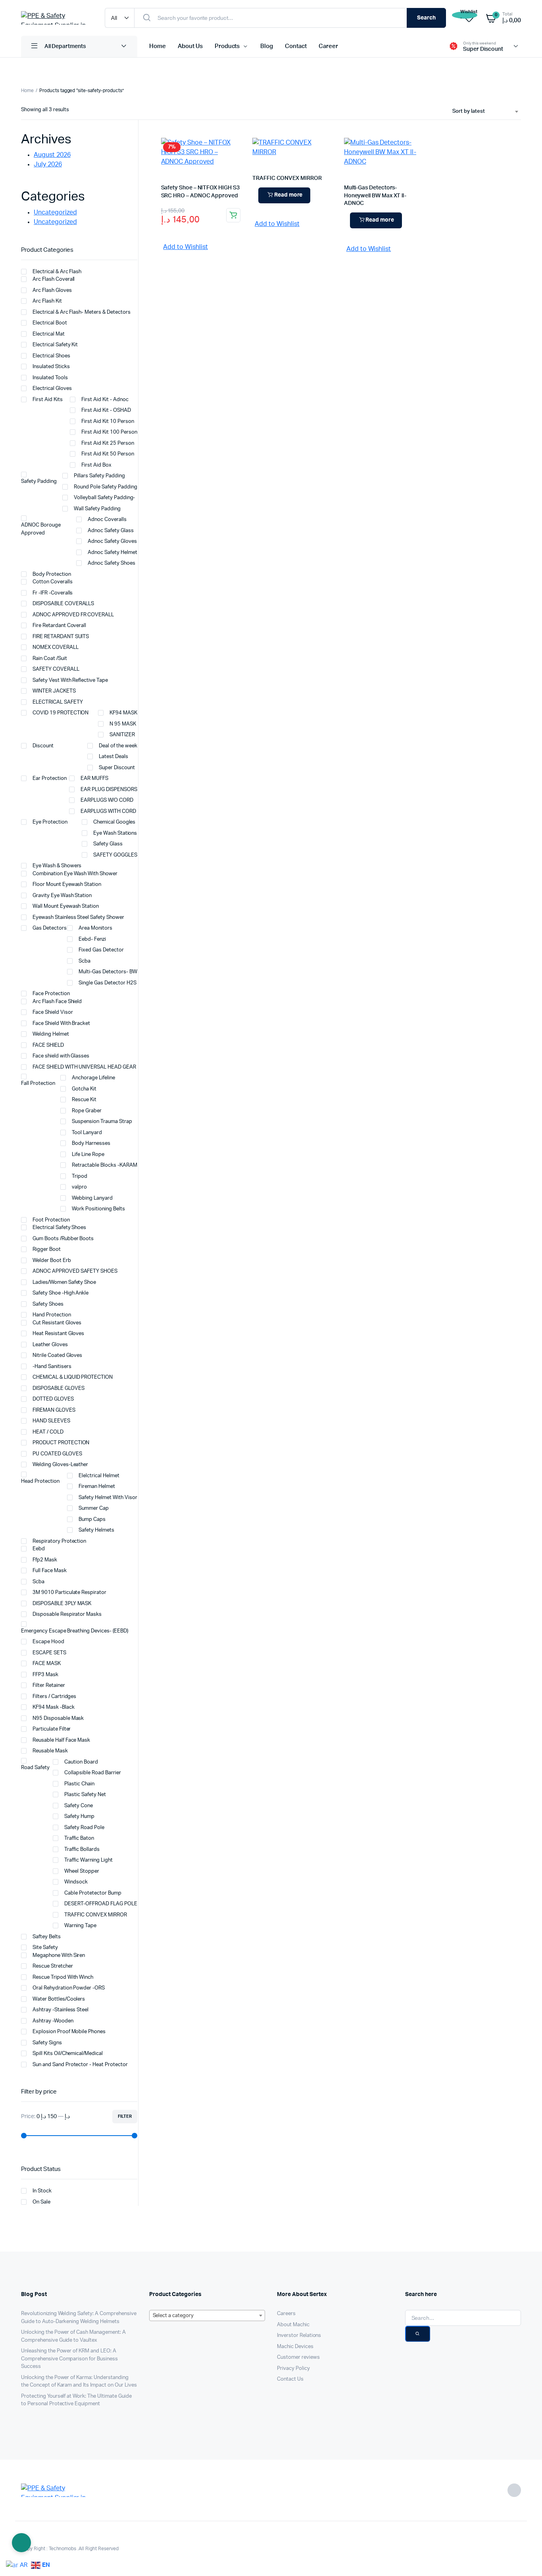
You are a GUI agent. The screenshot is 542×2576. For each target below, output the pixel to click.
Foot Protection (51, 1220)
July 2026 (48, 164)
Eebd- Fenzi (92, 939)
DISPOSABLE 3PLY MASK (62, 1604)
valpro (79, 1187)
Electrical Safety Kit (55, 345)
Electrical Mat (49, 334)
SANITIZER (122, 735)
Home (158, 46)
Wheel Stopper (82, 1871)
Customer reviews (298, 2357)
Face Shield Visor (53, 1012)
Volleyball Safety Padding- (104, 498)
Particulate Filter (52, 1729)
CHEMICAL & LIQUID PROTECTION (73, 1377)
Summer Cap (94, 1508)
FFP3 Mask (45, 1675)
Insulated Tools (50, 378)
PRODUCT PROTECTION (61, 1443)
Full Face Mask (50, 1571)
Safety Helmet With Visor (108, 1498)
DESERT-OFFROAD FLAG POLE (101, 1904)
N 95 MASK (123, 724)
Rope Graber (87, 1111)
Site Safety (45, 1948)
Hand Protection (52, 1315)
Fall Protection (38, 1083)
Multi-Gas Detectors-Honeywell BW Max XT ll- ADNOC (375, 196)
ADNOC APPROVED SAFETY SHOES (75, 1271)
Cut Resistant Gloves (57, 1323)
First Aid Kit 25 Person (108, 443)
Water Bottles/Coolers (59, 1999)
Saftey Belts (47, 1937)
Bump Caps (92, 1520)
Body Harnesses (91, 1143)
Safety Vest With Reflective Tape (70, 680)
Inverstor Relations (299, 2336)
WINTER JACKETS (54, 691)
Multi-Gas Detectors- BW (108, 972)
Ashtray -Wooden (53, 2021)
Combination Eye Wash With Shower (75, 874)
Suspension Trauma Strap (102, 1122)
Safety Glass (108, 844)
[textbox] (207, 2316)
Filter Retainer (49, 1685)
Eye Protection (50, 822)
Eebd (39, 1549)
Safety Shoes (48, 1304)
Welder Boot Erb (52, 1261)
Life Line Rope (88, 1155)
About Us (190, 46)
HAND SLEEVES (51, 1421)
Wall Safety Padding (97, 509)
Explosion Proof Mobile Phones (69, 2032)
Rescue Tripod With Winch (63, 1977)
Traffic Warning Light (88, 1860)
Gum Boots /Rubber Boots (63, 1239)
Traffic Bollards (82, 1850)
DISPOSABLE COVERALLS (63, 604)
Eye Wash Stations (115, 833)
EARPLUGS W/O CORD (107, 800)
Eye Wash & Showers (57, 866)
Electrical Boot (50, 323)
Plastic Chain (79, 1784)
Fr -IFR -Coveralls (53, 593)
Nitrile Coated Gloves (57, 1356)
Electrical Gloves (52, 389)
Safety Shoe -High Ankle (61, 1293)
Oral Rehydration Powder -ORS (69, 1988)
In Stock (42, 2191)
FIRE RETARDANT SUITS (61, 637)
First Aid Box (96, 465)
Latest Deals (113, 757)
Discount (43, 746)
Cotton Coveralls (53, 582)
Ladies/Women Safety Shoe (64, 1282)
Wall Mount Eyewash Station (66, 906)
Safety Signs (47, 2043)
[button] (182, 247)
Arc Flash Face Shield (57, 1002)
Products (227, 46)
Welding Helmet (51, 1034)
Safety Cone (79, 1806)
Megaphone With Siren (59, 1956)
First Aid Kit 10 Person (108, 422)
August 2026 (52, 155)
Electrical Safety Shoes (59, 1228)
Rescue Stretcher (53, 1966)
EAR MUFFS (94, 779)
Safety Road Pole (84, 1828)
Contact (296, 46)
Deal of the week (118, 746)
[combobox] (485, 112)
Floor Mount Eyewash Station (67, 885)
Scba (85, 961)
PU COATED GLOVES (57, 1454)
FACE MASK (47, 1664)
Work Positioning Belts (98, 1209)
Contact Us (290, 2379)
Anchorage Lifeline (93, 1078)
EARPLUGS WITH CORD (108, 811)
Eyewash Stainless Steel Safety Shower (78, 918)
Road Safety (35, 1768)
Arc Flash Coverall (54, 279)
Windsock (76, 1882)
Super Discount (117, 768)
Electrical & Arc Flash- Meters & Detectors (82, 312)
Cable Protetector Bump (93, 1893)
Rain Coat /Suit (50, 659)
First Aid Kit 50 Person (108, 454)
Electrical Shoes (51, 356)
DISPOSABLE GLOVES (59, 1388)
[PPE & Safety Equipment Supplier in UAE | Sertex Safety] (55, 18)
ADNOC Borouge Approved (41, 529)
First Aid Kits (48, 400)
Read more (288, 195)
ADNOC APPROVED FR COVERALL (73, 615)
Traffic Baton (79, 1838)
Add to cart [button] (233, 215)
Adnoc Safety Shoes (111, 563)
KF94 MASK (123, 713)
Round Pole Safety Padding (105, 487)
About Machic (293, 2325)
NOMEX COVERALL (56, 647)
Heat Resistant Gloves (58, 1334)
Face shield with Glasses (61, 1056)
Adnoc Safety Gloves (112, 541)
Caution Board (81, 1762)
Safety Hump (79, 1817)
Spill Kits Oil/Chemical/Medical (68, 2054)
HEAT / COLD (48, 1432)
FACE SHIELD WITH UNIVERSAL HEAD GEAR (84, 1067)
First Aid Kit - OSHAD (106, 410)
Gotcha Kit (84, 1089)
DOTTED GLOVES (53, 1399)
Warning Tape (80, 1926)
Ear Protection (50, 779)
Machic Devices (295, 2347)
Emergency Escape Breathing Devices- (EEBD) (75, 1631)
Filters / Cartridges (54, 1697)
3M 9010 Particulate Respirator (69, 1593)
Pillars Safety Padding (99, 476)
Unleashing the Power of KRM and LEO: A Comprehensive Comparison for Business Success (69, 2359)
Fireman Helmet (97, 1487)
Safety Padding (39, 481)
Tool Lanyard (87, 1133)
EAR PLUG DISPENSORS (109, 790)
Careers (286, 2314)
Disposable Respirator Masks (67, 1614)
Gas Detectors (50, 928)
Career (328, 46)
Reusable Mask (50, 1751)
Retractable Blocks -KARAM (104, 1165)
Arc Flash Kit (47, 301)
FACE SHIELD (48, 1045)
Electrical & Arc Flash (57, 272)
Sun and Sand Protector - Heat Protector (80, 2065)
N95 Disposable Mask (58, 1718)
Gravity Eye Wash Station (63, 896)
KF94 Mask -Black (54, 1707)
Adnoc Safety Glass (111, 531)
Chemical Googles (114, 822)
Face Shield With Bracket (61, 1024)
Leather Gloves (50, 1345)
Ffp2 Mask (45, 1560)
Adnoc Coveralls (107, 520)
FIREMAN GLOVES (54, 1410)
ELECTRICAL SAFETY (58, 702)
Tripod (80, 1176)
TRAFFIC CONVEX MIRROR (287, 178)
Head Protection (40, 1481)
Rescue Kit (84, 1100)
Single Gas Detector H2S (107, 983)
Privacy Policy (293, 2369)
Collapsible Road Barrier (92, 1773)
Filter (125, 2116)
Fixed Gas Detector (102, 950)
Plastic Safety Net (85, 1795)
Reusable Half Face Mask (61, 1740)
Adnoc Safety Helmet (112, 553)
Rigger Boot (47, 1249)
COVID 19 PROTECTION (61, 713)
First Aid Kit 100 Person (109, 432)
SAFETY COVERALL (56, 669)
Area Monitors (95, 928)
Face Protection (51, 994)
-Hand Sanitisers (52, 1367)
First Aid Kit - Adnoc (105, 400)
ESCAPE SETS (49, 1653)
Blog (267, 46)
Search (426, 18)
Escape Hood (48, 1642)
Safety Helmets (96, 1530)
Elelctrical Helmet (99, 1476)
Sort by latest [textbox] (469, 111)
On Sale (41, 2202)
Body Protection (52, 574)
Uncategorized (55, 212)
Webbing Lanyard (92, 1198)
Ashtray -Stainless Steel (61, 2010)
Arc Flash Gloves (52, 290)
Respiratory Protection (59, 1541)
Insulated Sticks (51, 367)
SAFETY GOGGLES (115, 855)
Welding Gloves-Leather (60, 1465)
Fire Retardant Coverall (59, 626)
